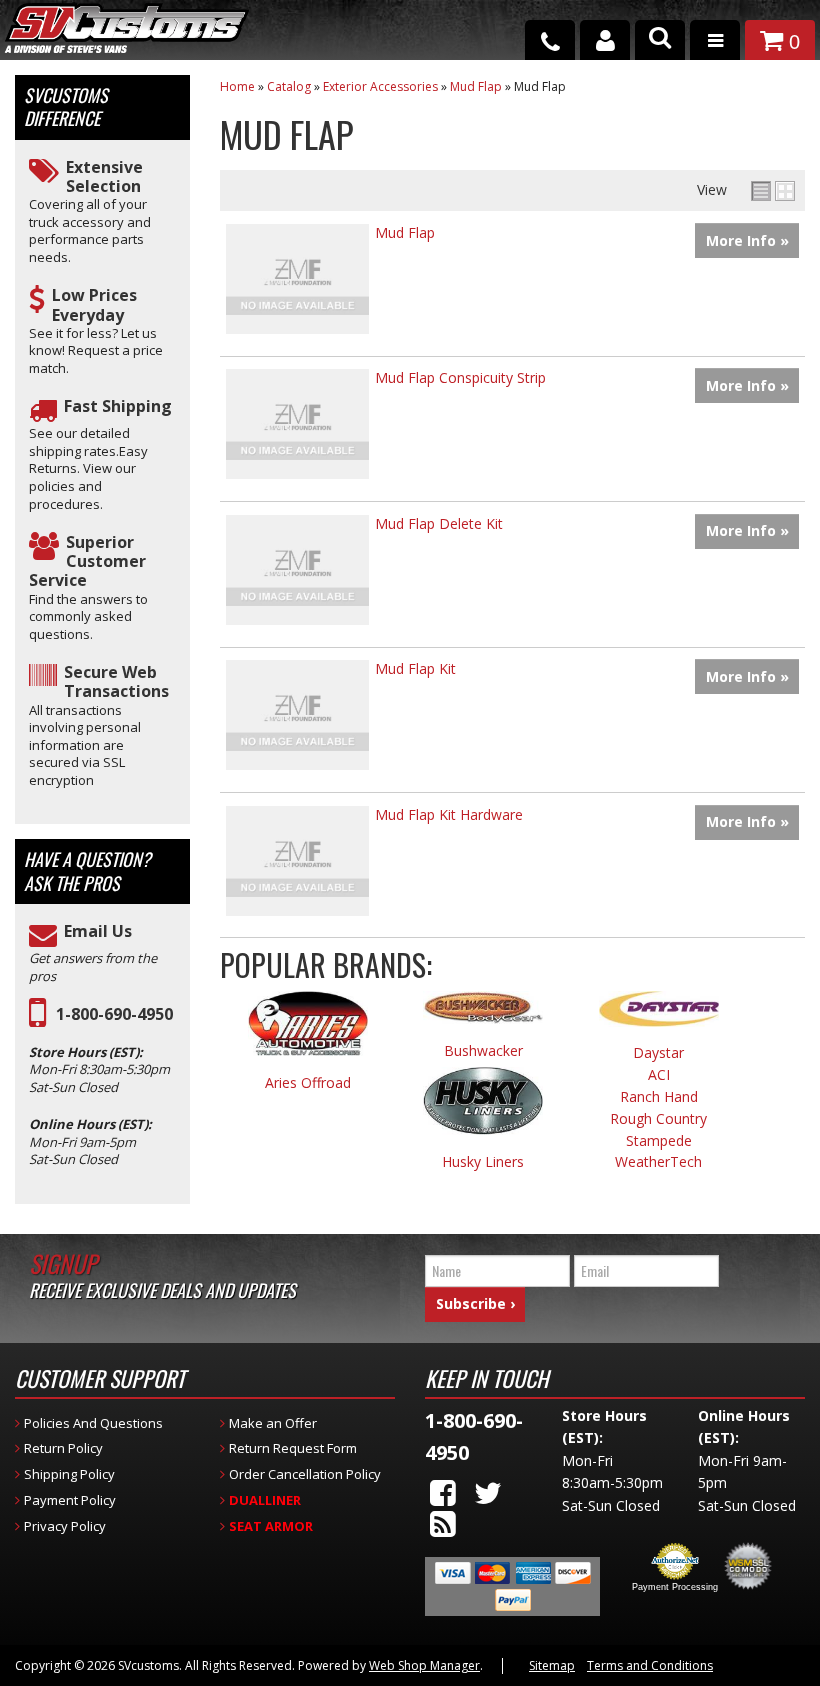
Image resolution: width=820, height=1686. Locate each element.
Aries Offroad (308, 1083)
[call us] (550, 40)
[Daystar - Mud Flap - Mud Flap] (659, 1018)
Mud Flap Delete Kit (439, 523)
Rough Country (658, 1119)
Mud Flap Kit (415, 668)
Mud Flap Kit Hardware (449, 814)
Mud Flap (405, 232)
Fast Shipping (118, 406)
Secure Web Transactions (116, 682)
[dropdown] (715, 40)
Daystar (658, 1053)
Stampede (659, 1141)
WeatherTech (658, 1162)
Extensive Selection (104, 177)
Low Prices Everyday (94, 305)
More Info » (747, 240)
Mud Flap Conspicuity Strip (460, 377)
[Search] (660, 40)
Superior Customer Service (87, 562)
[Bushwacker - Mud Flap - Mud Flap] (484, 1017)
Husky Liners (483, 1162)
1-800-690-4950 (114, 1014)
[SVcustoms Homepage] (127, 37)
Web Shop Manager (424, 1665)
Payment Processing (675, 1587)
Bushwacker (483, 1051)
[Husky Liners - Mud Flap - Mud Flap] (484, 1110)
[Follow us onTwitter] (488, 1492)
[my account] (605, 40)
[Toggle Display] (773, 191)
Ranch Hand (659, 1097)
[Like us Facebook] (443, 1492)
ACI (659, 1075)
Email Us (98, 931)
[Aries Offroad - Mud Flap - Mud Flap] (308, 1033)
